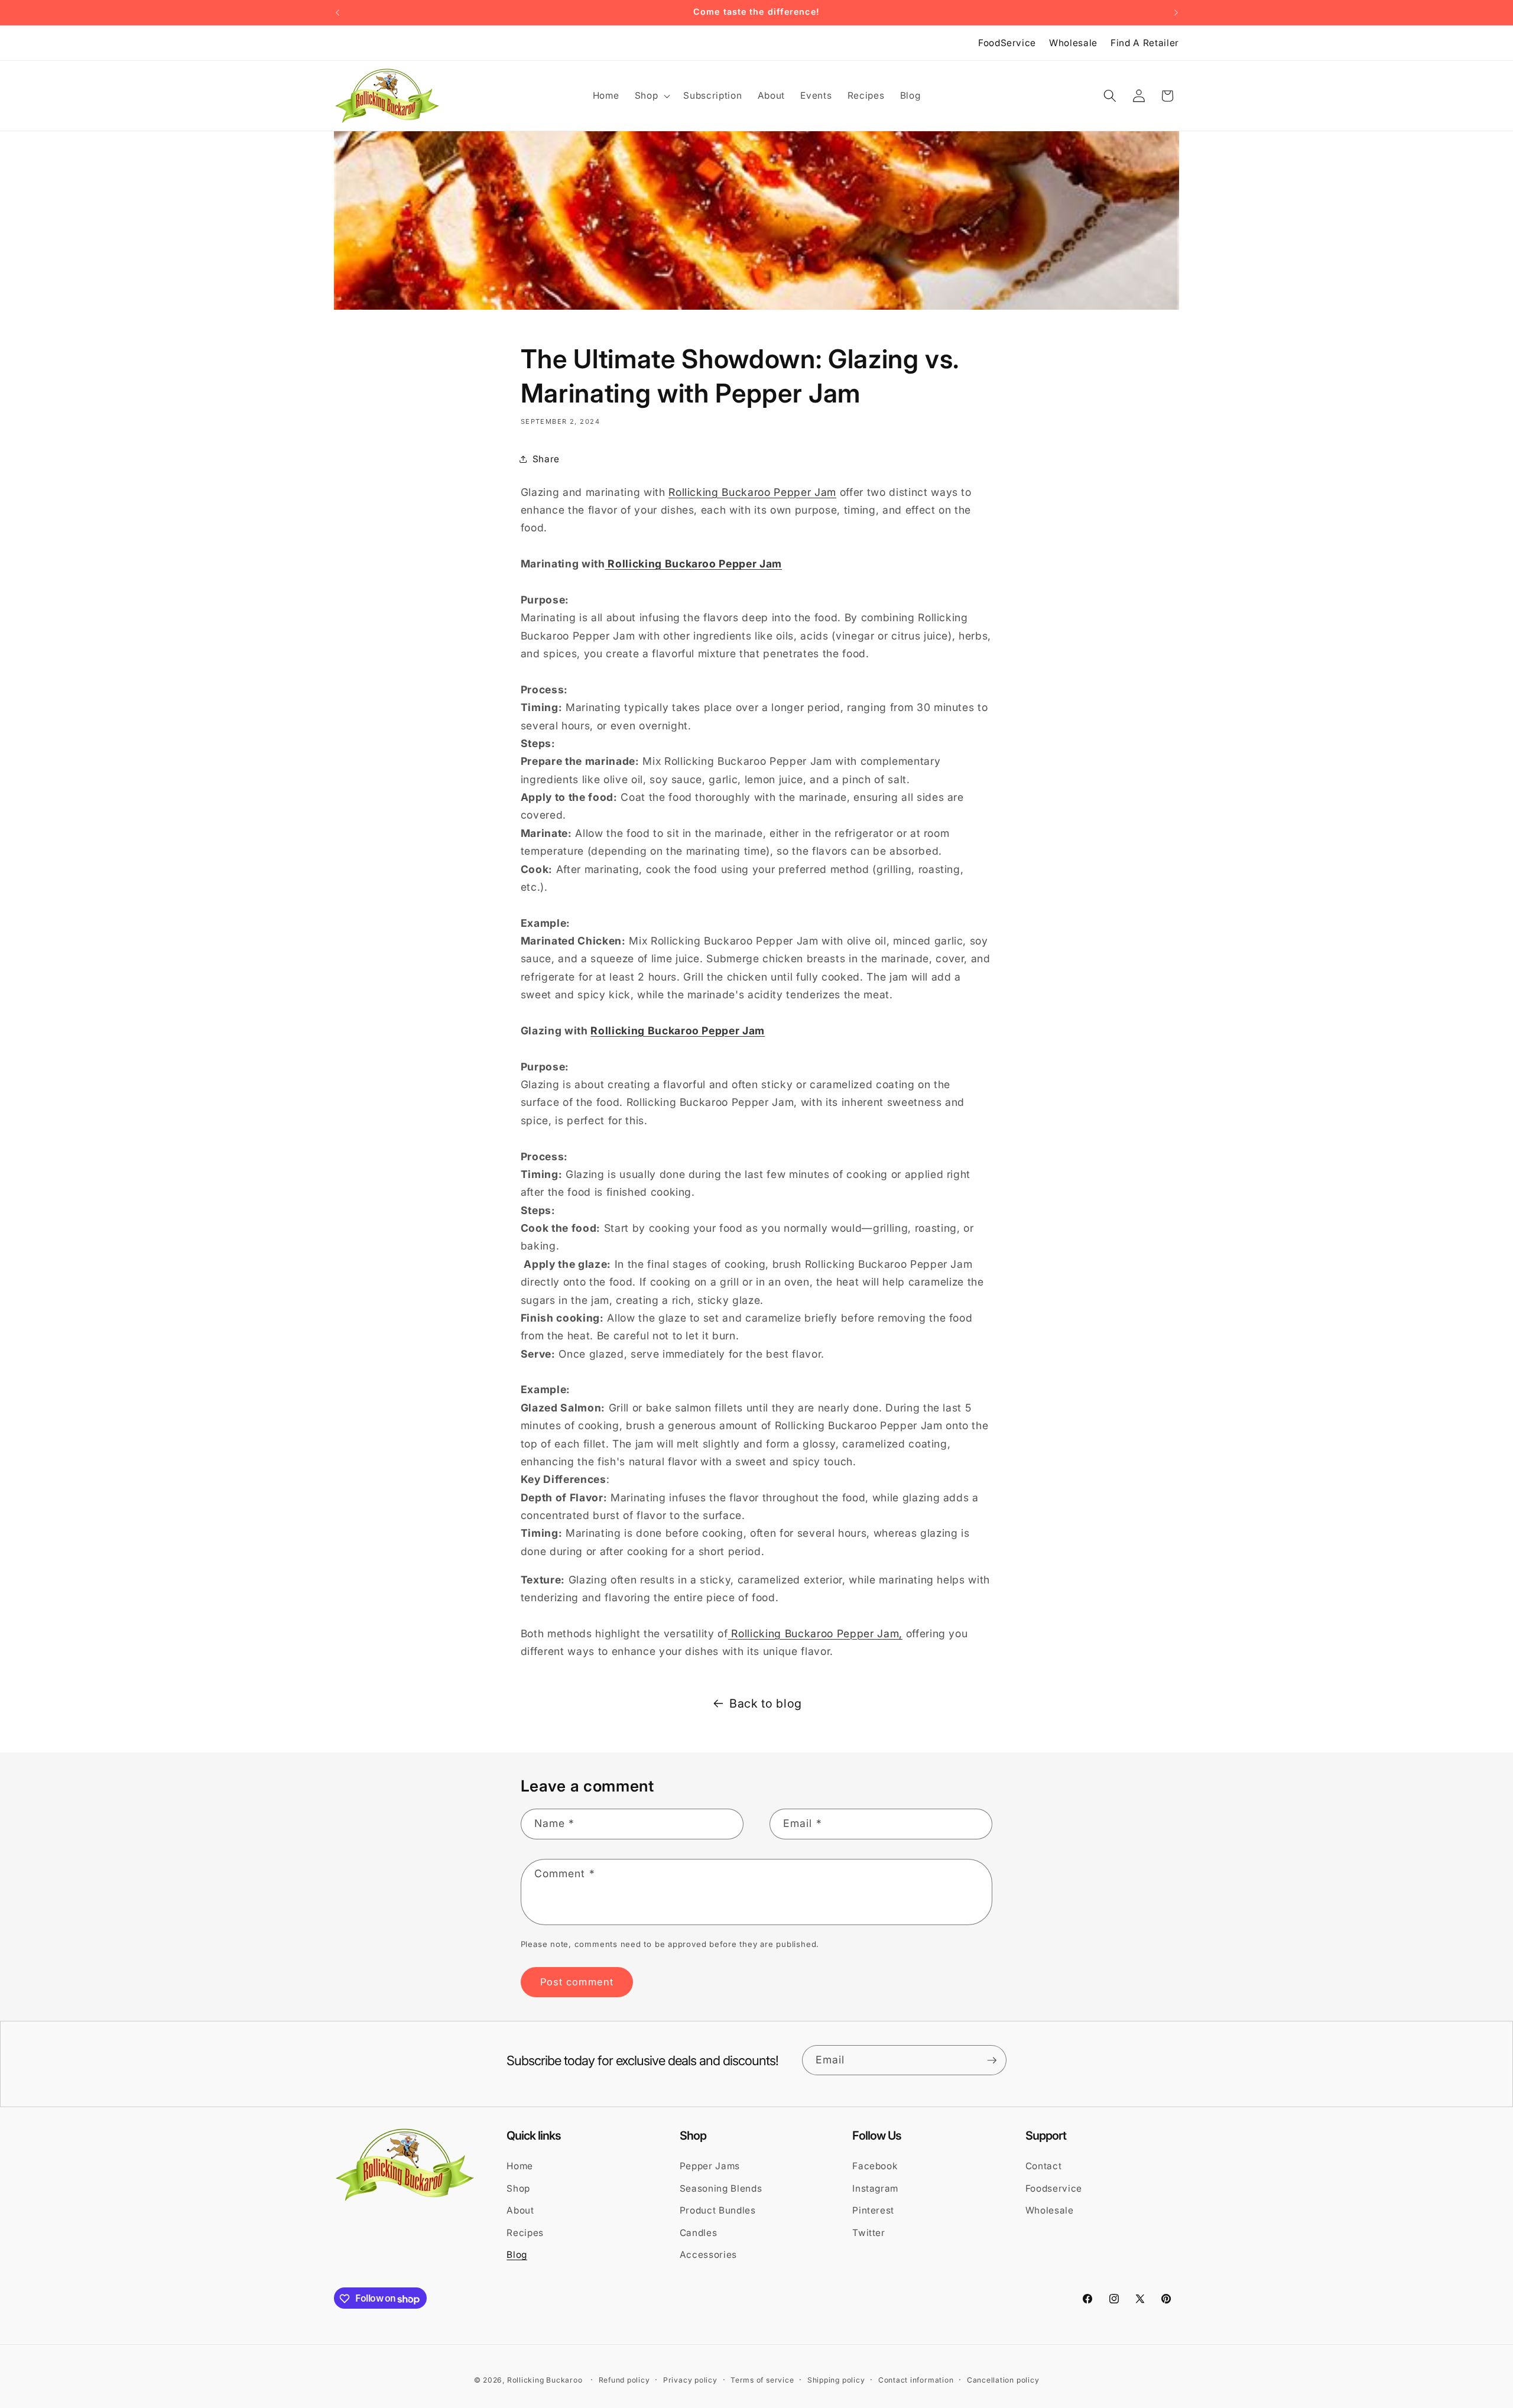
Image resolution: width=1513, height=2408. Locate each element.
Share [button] (546, 459)
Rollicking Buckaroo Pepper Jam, (815, 1633)
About (520, 2210)
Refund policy (624, 2381)
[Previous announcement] (337, 12)
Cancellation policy (1003, 2381)
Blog (517, 2255)
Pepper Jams (710, 2166)
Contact (1044, 2166)
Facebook (875, 2166)
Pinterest (873, 2210)
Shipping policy (836, 2381)
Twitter (869, 2232)
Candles (699, 2232)
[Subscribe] (992, 2060)
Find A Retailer (1145, 43)
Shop (518, 2188)
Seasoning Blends (721, 2188)
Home (520, 2166)
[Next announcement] (1176, 12)
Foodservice (1054, 2188)
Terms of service (762, 2381)
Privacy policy (690, 2381)
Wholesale (1073, 43)
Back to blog (766, 1703)
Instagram (875, 2188)
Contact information (916, 2381)
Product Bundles (718, 2210)
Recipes (525, 2232)
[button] (652, 96)
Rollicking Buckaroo (545, 2381)
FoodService (1007, 43)
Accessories (708, 2255)
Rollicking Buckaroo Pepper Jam (752, 492)
